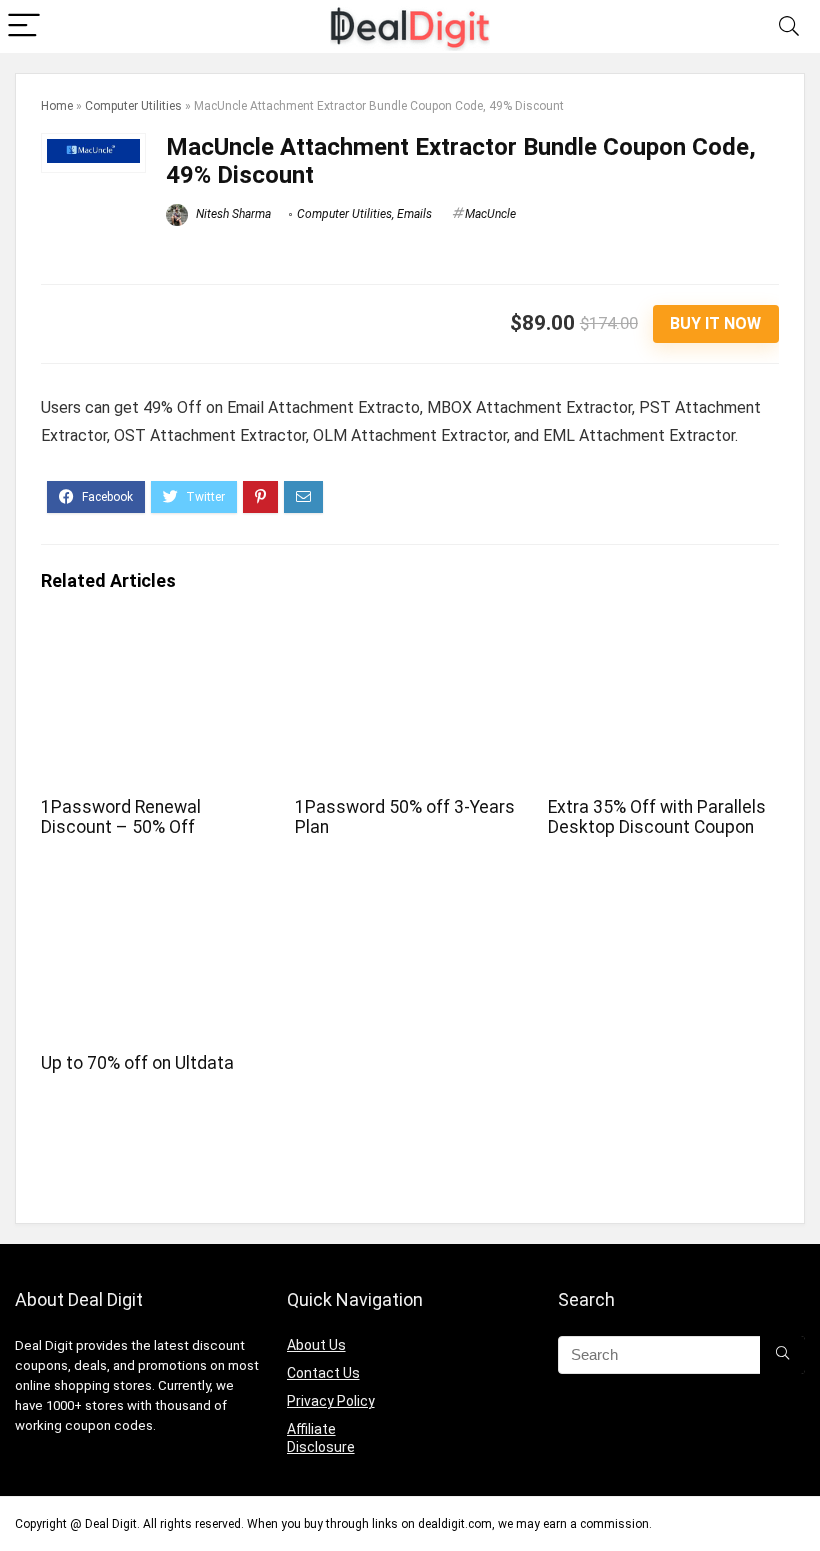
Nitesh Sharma (232, 214)
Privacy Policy (331, 1401)
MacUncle (490, 214)
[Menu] (24, 26)
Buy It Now (715, 323)
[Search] (789, 26)
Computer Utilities (133, 106)
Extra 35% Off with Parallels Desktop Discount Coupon (657, 817)
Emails (414, 214)
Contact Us (323, 1373)
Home (57, 106)
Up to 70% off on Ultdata (137, 1063)
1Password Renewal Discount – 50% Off (121, 817)
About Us (316, 1345)
